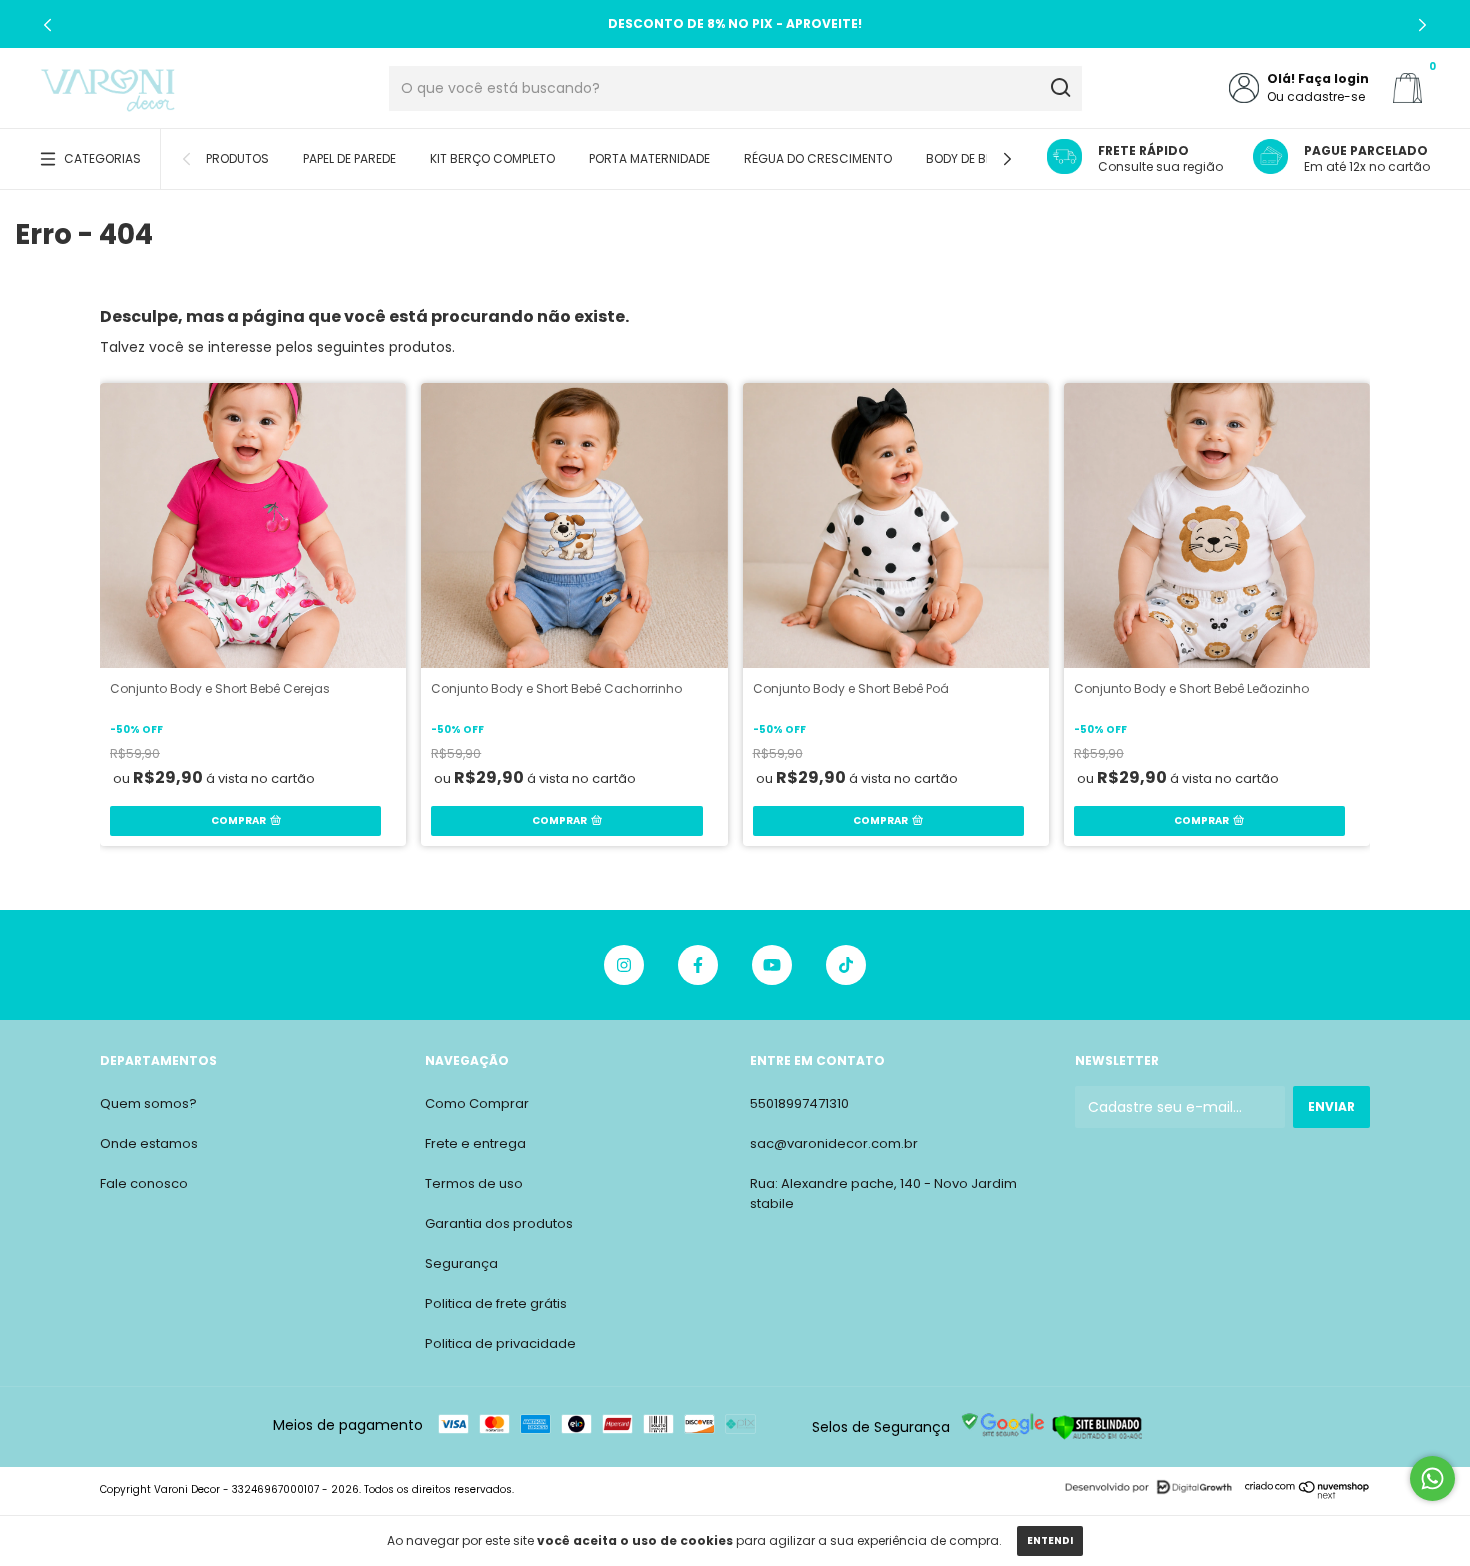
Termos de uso (474, 1183)
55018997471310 (799, 1103)
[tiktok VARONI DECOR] (846, 965)
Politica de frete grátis (496, 1303)
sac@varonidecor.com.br (834, 1143)
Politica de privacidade (500, 1343)
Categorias (102, 158)
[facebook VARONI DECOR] (698, 965)
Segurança (461, 1263)
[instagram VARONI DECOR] (624, 965)
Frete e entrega (475, 1143)
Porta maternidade (649, 158)
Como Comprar (477, 1103)
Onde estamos (149, 1143)
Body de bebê (965, 158)
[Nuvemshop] (1307, 1494)
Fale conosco (144, 1183)
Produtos (237, 158)
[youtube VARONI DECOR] (772, 965)
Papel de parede (349, 158)
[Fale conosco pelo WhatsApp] (1432, 1478)
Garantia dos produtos (499, 1223)
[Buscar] (1059, 88)
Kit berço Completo (492, 158)
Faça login (1333, 78)
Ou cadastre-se (1316, 96)
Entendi (1050, 1540)
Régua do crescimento (818, 158)
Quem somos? (148, 1103)
